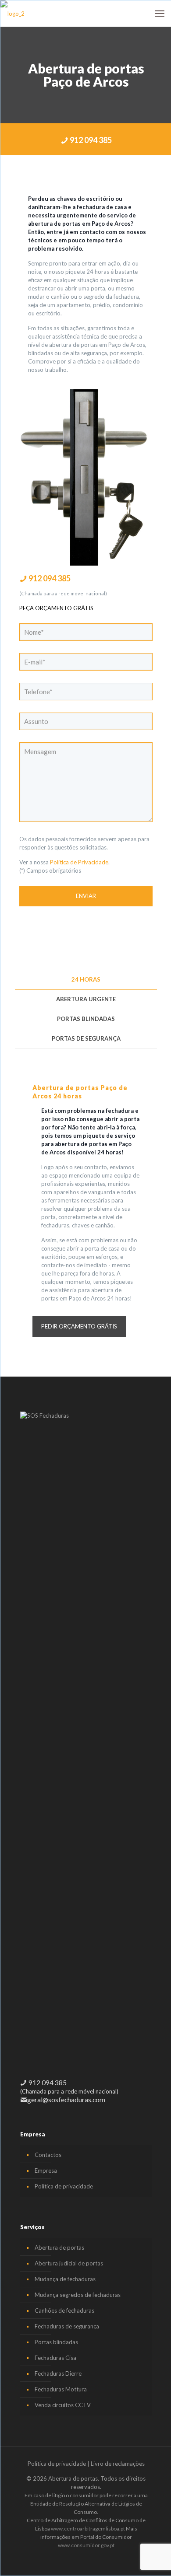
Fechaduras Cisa (55, 2358)
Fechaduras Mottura (61, 2389)
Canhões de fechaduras (64, 2310)
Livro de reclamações (118, 2464)
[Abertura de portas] (12, 14)
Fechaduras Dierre (58, 2373)
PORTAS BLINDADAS (86, 1019)
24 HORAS (86, 979)
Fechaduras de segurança (67, 2326)
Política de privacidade (64, 2186)
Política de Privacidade (79, 862)
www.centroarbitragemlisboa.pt (88, 2529)
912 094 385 (90, 140)
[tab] (86, 980)
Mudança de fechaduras (65, 2279)
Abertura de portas (59, 2247)
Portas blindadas (56, 2342)
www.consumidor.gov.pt (86, 2545)
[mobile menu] (160, 14)
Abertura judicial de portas (69, 2263)
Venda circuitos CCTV (63, 2405)
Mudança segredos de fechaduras (78, 2295)
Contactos (48, 2155)
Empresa (46, 2171)
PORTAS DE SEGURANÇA (86, 1038)
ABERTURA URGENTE (86, 999)
